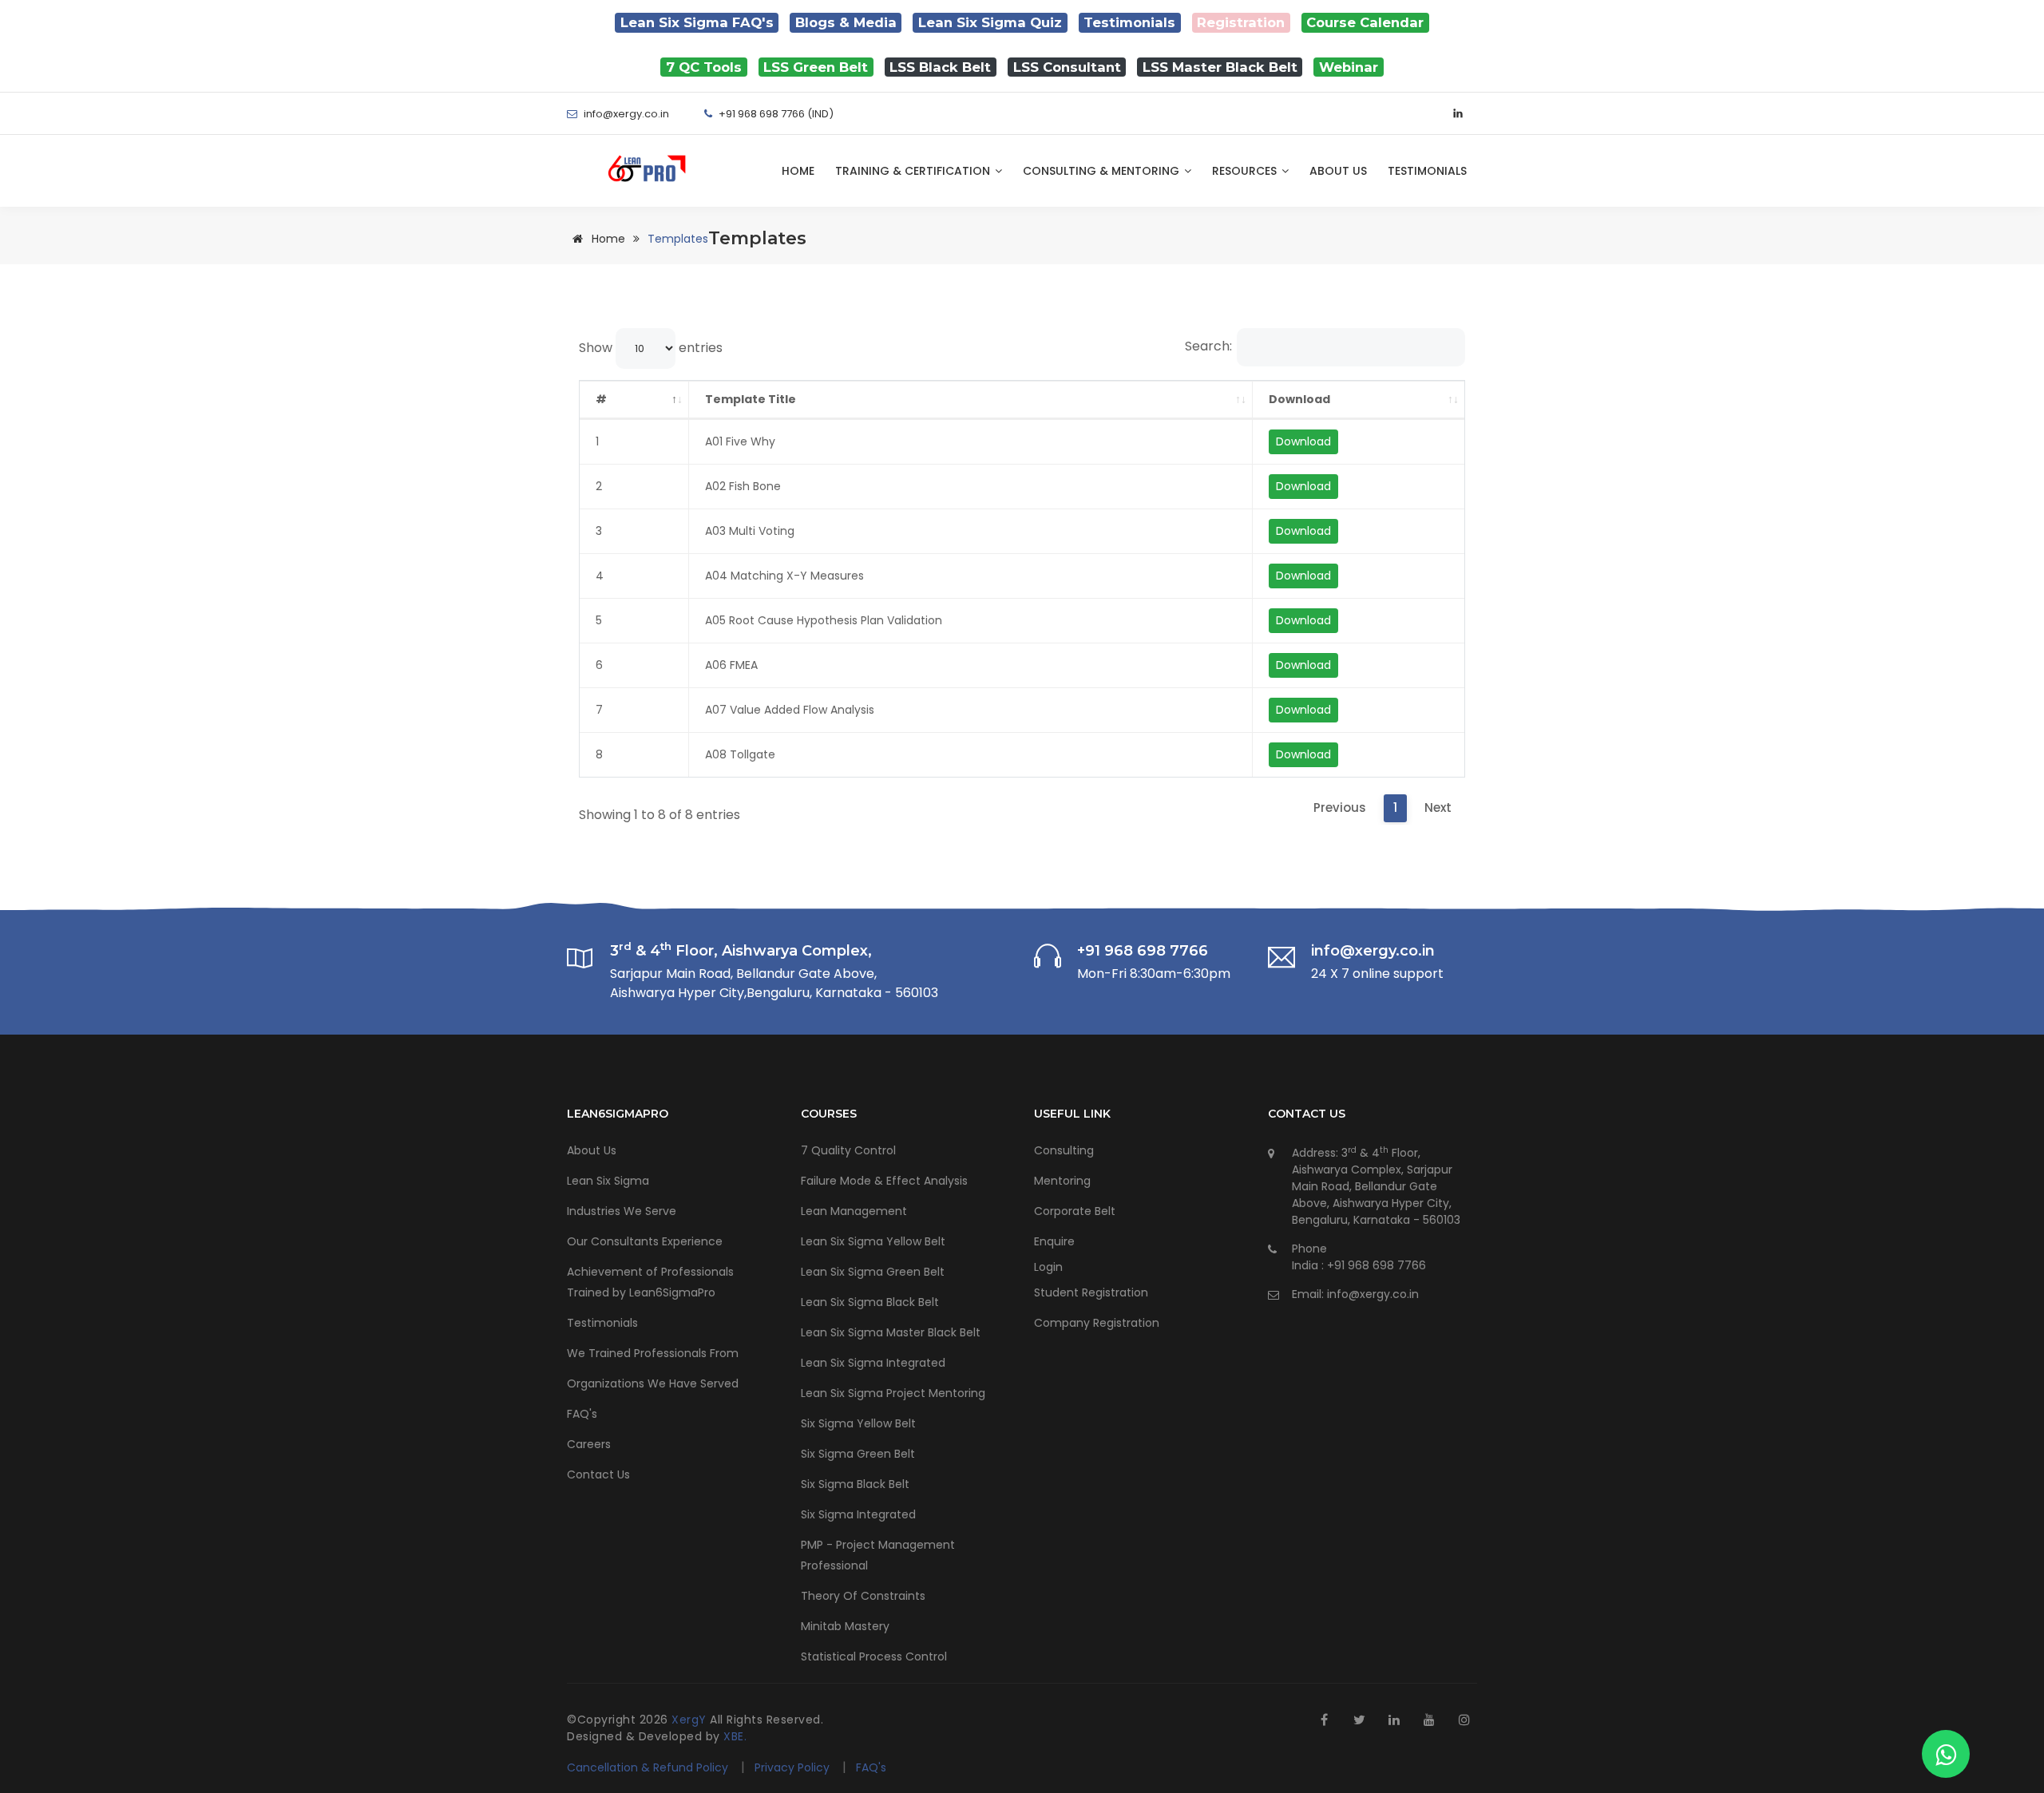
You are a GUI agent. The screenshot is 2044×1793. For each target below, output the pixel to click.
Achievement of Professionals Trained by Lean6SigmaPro (650, 1282)
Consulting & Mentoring (1103, 171)
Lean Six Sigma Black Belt (870, 1302)
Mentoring (1062, 1181)
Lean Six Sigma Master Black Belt (891, 1332)
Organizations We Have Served (653, 1383)
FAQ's (582, 1414)
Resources (1246, 171)
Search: (1208, 346)
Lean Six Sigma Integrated (873, 1363)
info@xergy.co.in (1373, 1294)
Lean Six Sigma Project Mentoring (893, 1393)
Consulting (1064, 1150)
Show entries (651, 348)
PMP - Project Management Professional (878, 1555)
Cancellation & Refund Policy (648, 1767)
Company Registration (1097, 1323)
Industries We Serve (622, 1211)
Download (1299, 399)
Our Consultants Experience (645, 1241)
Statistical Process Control (874, 1656)
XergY (691, 1720)
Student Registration (1091, 1292)
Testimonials (1427, 171)
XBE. (735, 1736)
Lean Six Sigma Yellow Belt (873, 1241)
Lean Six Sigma (608, 1181)
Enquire (1054, 1241)
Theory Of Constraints (863, 1596)
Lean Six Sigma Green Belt (873, 1272)
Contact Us (598, 1474)
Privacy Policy (794, 1767)
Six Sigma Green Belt (858, 1454)
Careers (589, 1444)
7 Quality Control (848, 1150)
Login (1048, 1267)
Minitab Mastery (845, 1626)
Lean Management (854, 1211)
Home (798, 171)
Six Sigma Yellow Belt (858, 1423)
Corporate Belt (1075, 1211)
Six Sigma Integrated (858, 1514)
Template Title (751, 399)
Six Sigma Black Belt (855, 1484)
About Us (1338, 171)
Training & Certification (914, 171)
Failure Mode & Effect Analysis (884, 1181)
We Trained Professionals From (653, 1353)
